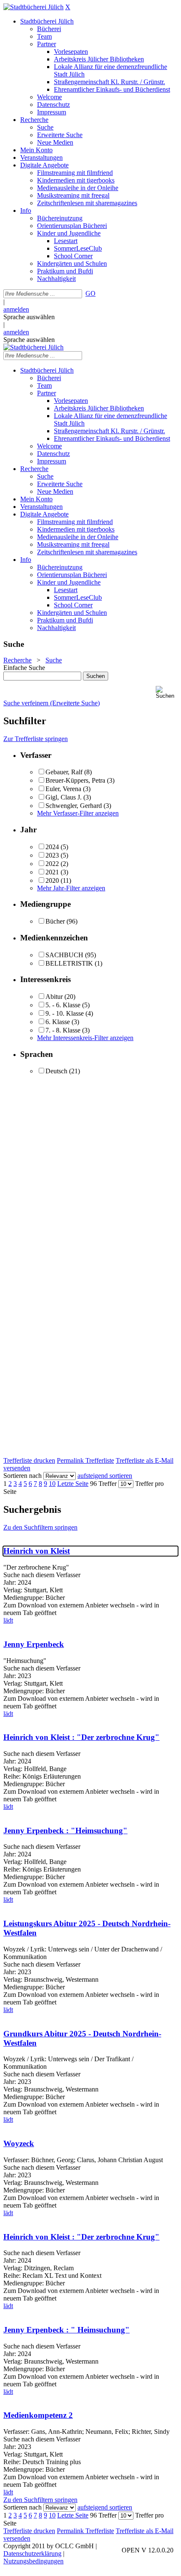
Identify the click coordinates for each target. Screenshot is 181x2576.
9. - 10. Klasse (65, 1013)
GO (90, 293)
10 (52, 1484)
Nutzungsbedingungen (33, 2561)
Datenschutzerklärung (32, 2553)
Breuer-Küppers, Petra (75, 780)
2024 (52, 847)
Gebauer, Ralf (64, 772)
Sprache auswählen (29, 317)
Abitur (54, 997)
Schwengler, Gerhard (74, 806)
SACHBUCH (64, 955)
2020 (52, 880)
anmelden (16, 309)
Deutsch (56, 1071)
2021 (52, 872)
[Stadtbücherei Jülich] (33, 7)
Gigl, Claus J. (64, 797)
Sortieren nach (23, 1476)
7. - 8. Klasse (63, 1030)
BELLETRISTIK (69, 963)
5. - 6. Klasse (64, 1005)
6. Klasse (59, 1022)
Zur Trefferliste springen (36, 739)
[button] (167, 692)
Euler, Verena (63, 789)
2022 (52, 864)
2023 (52, 855)
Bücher (55, 921)
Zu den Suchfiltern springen (40, 1527)
